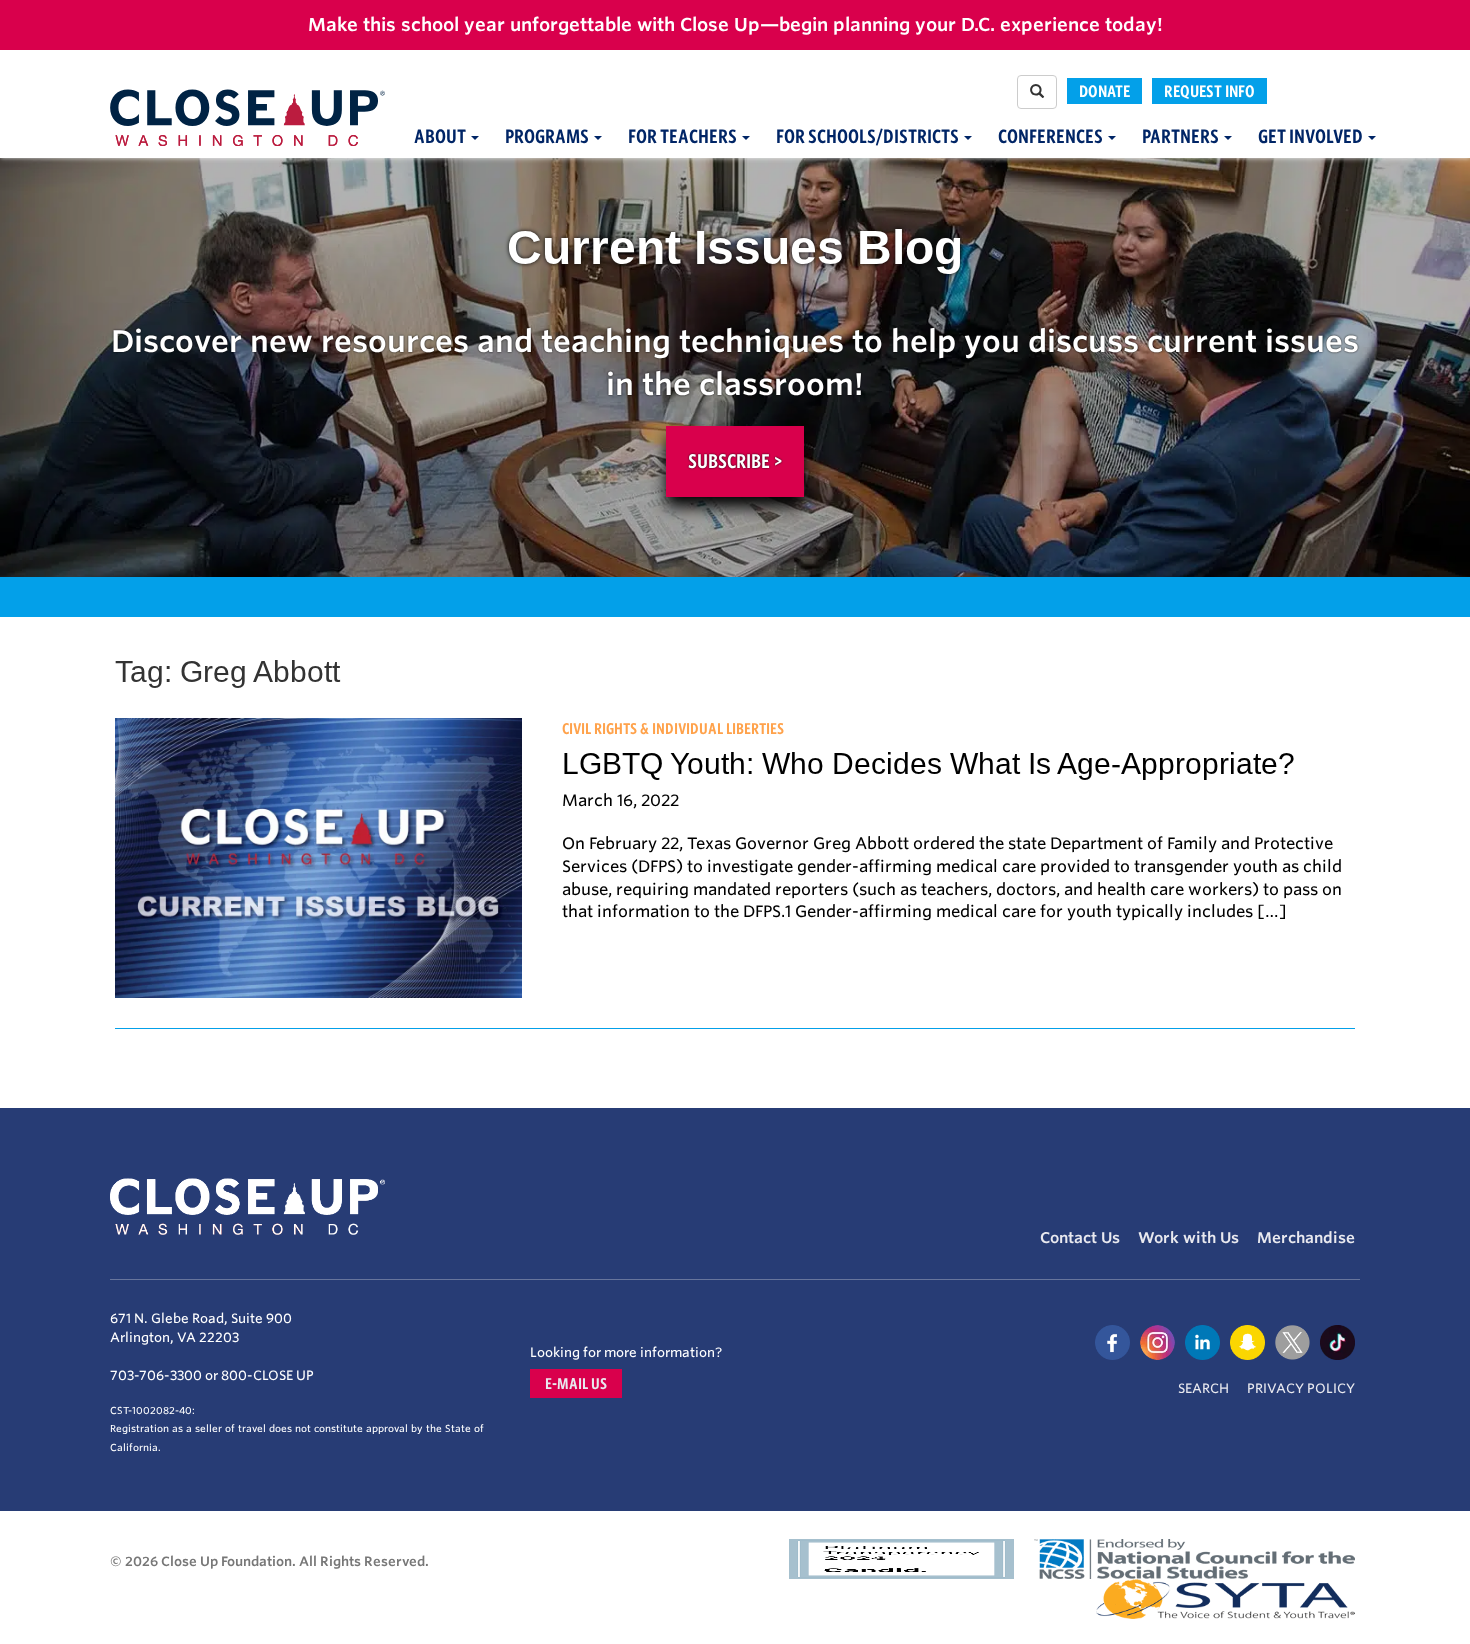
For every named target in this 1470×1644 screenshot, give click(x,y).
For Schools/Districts (869, 136)
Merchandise (1306, 1238)
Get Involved (1312, 136)
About (441, 136)
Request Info (1209, 91)
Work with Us (1188, 1238)
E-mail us (576, 1383)
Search (1203, 1388)
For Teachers (684, 136)
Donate (1104, 91)
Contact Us (1080, 1238)
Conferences (1052, 136)
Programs (548, 136)
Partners (1182, 136)
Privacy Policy (1301, 1388)
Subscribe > (735, 461)
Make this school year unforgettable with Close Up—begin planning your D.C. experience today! (735, 24)
